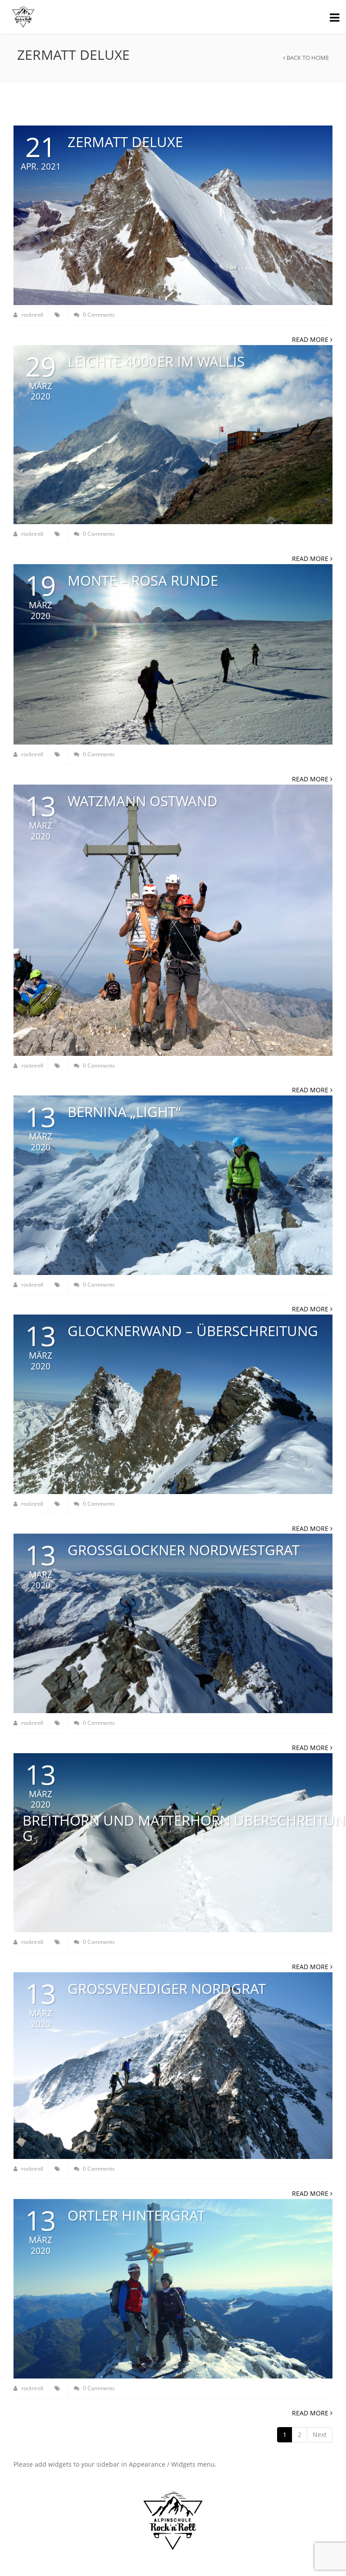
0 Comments (98, 315)
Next (320, 2435)
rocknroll (32, 315)
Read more (311, 339)
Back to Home (307, 58)
